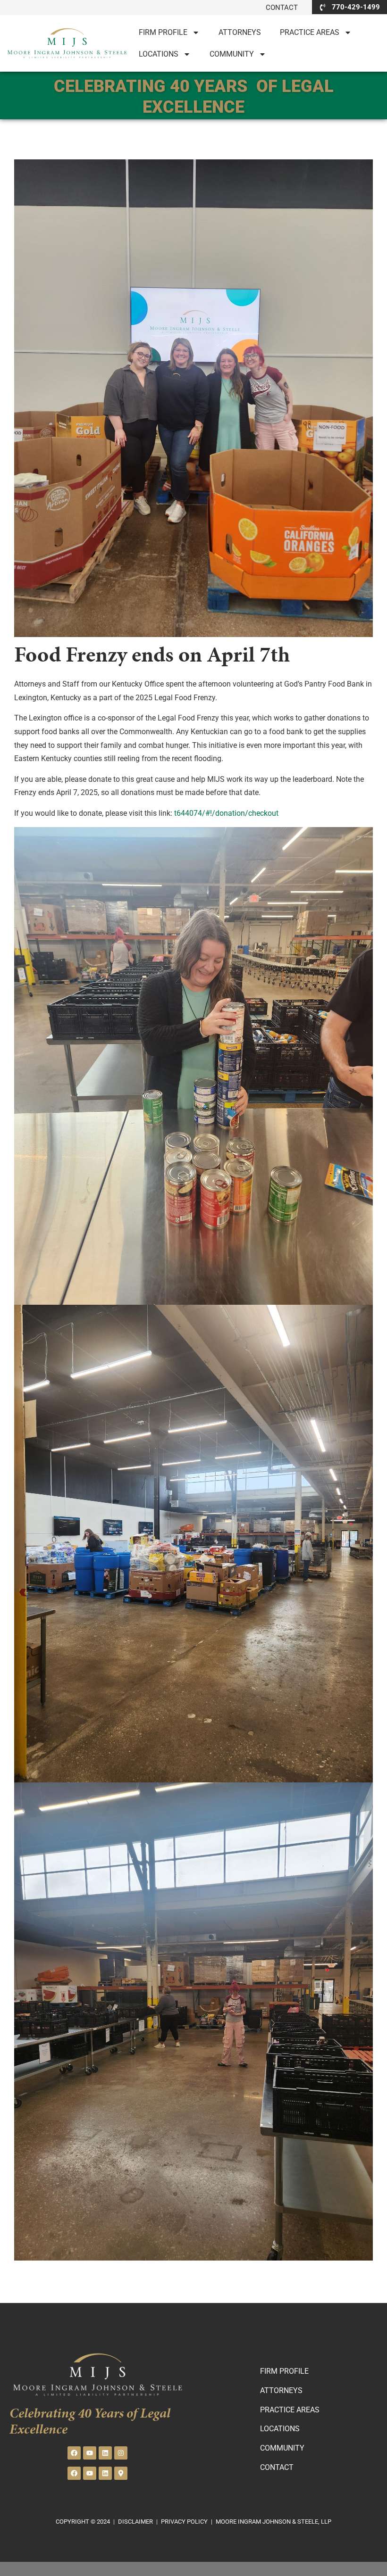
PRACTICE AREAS (310, 32)
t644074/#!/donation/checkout (226, 813)
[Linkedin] (105, 2453)
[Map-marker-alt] (121, 2473)
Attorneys (240, 32)
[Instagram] (121, 2453)
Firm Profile (163, 32)
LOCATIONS (159, 54)
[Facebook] (74, 2453)
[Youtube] (90, 2453)
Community (232, 54)
